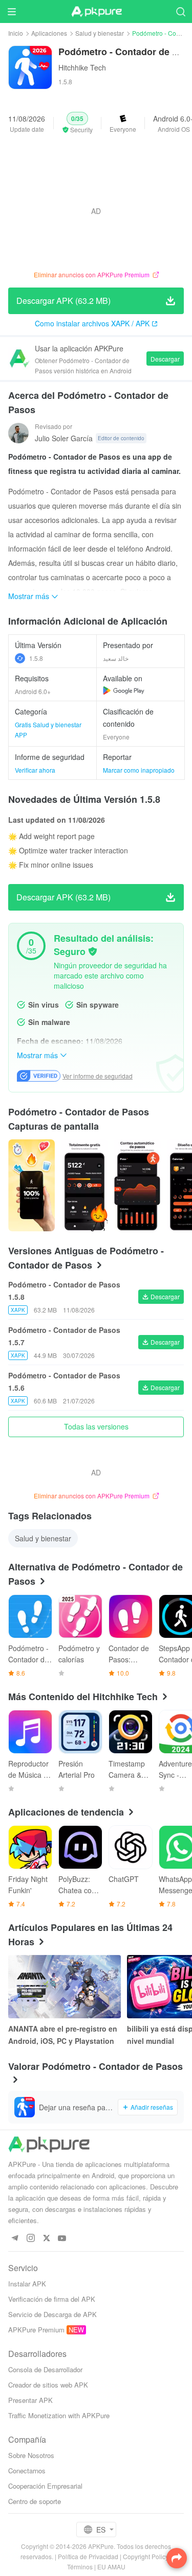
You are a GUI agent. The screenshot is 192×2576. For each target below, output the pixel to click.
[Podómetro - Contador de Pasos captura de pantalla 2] (137, 1185)
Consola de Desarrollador (45, 2369)
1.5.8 (36, 658)
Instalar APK (27, 2284)
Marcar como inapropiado (139, 770)
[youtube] (62, 2239)
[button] (77, 123)
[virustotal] (93, 951)
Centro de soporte (35, 2501)
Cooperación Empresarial (45, 2486)
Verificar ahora (35, 770)
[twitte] (46, 2239)
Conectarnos (27, 2471)
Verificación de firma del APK (52, 2299)
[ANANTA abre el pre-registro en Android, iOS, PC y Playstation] (65, 1987)
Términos (80, 2567)
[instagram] (30, 2239)
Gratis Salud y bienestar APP (48, 730)
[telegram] (15, 2239)
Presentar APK (30, 2400)
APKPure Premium (36, 2330)
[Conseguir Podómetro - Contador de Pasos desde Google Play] (124, 690)
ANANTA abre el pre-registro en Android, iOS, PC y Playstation (63, 2035)
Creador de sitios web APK (48, 2385)
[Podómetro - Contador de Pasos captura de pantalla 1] (84, 1185)
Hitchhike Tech (82, 67)
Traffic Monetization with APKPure (59, 2415)
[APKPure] (96, 12)
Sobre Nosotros (31, 2455)
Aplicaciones (49, 33)
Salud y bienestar (100, 33)
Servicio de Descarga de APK (52, 2314)
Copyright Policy (146, 2556)
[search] (180, 11)
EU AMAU (111, 2567)
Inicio (16, 33)
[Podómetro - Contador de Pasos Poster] (31, 1185)
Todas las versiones (96, 1426)
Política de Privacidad (88, 2556)
